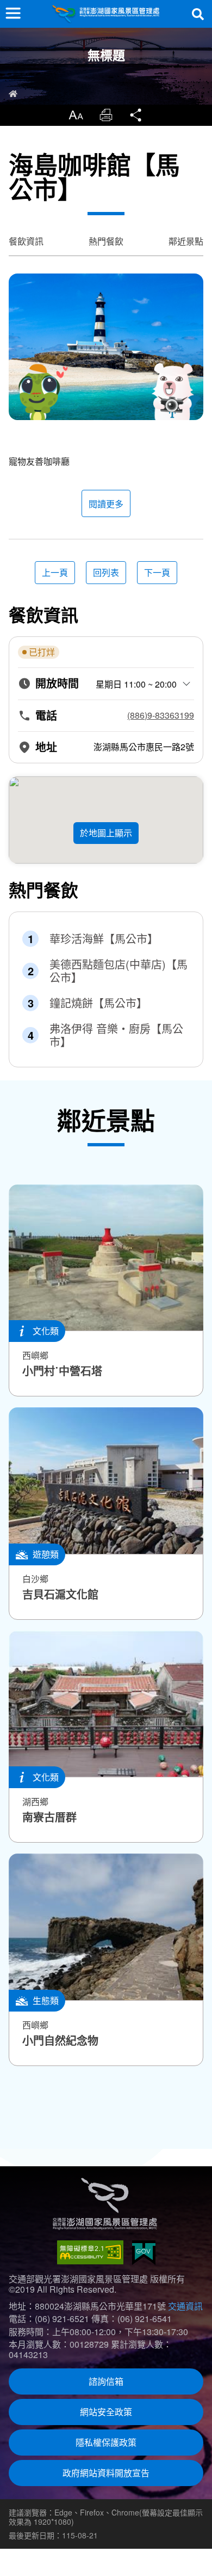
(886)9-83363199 (161, 715)
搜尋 (198, 14)
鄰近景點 (186, 241)
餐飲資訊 (26, 241)
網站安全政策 (106, 2412)
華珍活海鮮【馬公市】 (104, 939)
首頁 (13, 94)
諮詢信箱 (106, 2381)
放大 (76, 115)
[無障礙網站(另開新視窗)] (90, 2252)
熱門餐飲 (106, 241)
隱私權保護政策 (106, 2442)
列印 (106, 115)
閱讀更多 (106, 504)
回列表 (106, 572)
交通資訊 (185, 2306)
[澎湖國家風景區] (106, 14)
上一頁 (55, 572)
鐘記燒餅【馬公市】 (98, 1003)
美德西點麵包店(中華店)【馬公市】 (119, 971)
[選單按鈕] (13, 13)
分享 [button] (136, 115)
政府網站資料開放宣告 (106, 2473)
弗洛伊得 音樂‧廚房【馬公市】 (116, 1035)
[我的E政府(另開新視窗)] (144, 2253)
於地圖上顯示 (106, 833)
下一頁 (157, 572)
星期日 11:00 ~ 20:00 (136, 684)
